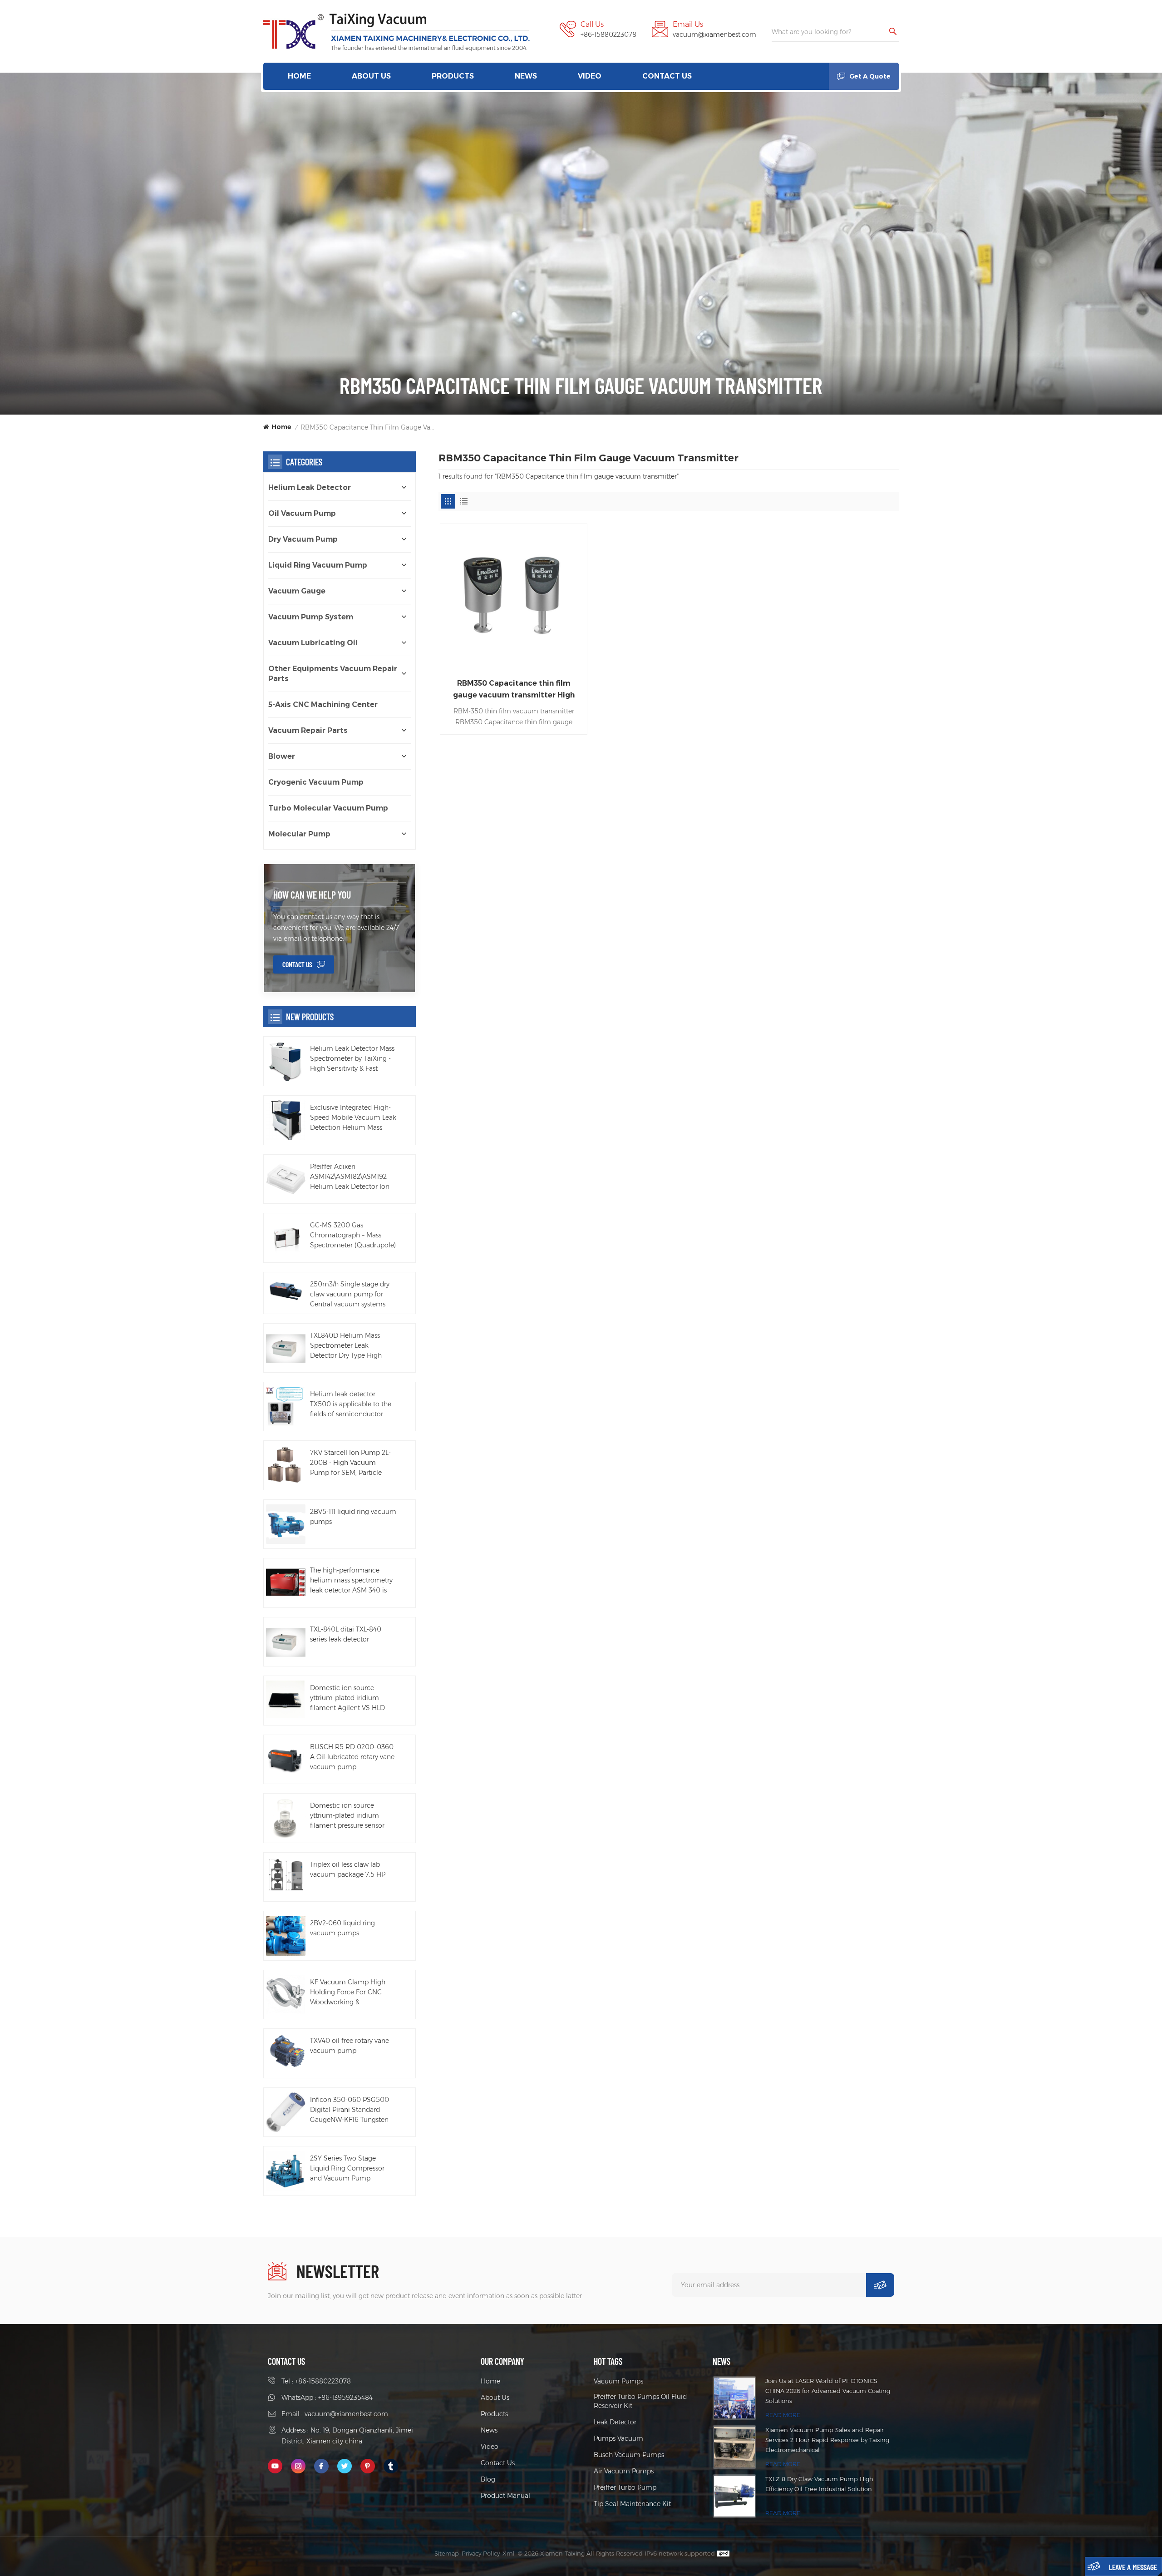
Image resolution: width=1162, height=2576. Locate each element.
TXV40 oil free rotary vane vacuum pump (350, 2046)
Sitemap (447, 2553)
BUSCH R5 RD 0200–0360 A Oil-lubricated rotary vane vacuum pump (352, 1757)
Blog (488, 2479)
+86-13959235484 (345, 2398)
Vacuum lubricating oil (313, 643)
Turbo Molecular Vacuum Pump (328, 808)
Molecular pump (299, 834)
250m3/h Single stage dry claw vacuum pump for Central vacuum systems (350, 1294)
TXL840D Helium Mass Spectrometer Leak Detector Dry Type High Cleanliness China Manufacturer (346, 1346)
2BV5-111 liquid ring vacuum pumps (353, 1517)
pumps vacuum (618, 2438)
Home (299, 76)
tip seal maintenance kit (632, 2504)
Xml (509, 2553)
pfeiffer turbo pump (625, 2487)
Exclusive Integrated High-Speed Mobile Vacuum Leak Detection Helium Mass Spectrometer (353, 1118)
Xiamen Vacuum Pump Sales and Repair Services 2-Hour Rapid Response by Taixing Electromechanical (827, 2440)
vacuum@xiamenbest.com (714, 35)
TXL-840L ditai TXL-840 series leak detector (346, 1634)
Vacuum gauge (297, 591)
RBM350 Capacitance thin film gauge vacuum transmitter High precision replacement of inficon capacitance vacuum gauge (514, 690)
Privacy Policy (481, 2553)
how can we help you (312, 895)
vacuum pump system (311, 617)
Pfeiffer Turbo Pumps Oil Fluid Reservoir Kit (640, 2401)
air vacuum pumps (624, 2471)
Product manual (505, 2496)
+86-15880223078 (608, 35)
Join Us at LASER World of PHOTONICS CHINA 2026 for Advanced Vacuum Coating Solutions (828, 2391)
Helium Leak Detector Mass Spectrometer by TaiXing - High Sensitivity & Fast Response (352, 1059)
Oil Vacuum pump (302, 513)
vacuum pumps (618, 2381)
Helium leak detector (310, 487)
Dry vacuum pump (303, 539)
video (590, 76)
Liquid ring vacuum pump (318, 565)
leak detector (615, 2422)
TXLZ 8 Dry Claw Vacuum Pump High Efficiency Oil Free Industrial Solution (819, 2484)
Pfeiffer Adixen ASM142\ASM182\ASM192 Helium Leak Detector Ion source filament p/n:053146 (352, 1177)
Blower (282, 756)
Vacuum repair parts (308, 730)
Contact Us (667, 76)
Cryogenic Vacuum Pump (316, 782)
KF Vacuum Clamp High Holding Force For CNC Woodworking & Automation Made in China (352, 1993)
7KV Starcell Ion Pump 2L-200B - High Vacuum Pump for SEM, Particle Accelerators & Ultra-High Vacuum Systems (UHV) (350, 1463)
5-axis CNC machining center (323, 705)
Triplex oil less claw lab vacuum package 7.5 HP (348, 1869)
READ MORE (783, 2415)
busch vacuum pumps (629, 2455)
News (526, 76)
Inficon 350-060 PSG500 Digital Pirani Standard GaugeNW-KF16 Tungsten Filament (350, 2110)
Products (453, 76)
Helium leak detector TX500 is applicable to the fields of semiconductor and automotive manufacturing (351, 1404)
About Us (371, 76)
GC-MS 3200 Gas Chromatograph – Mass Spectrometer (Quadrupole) (353, 1235)
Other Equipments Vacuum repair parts (333, 674)
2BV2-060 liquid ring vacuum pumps (342, 1928)
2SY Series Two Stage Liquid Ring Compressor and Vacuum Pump (347, 2168)
